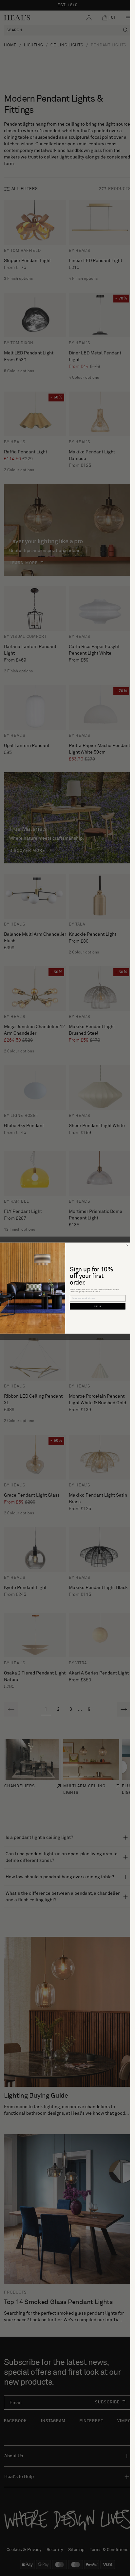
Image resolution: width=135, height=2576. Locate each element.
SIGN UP (97, 1306)
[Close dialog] (127, 1245)
